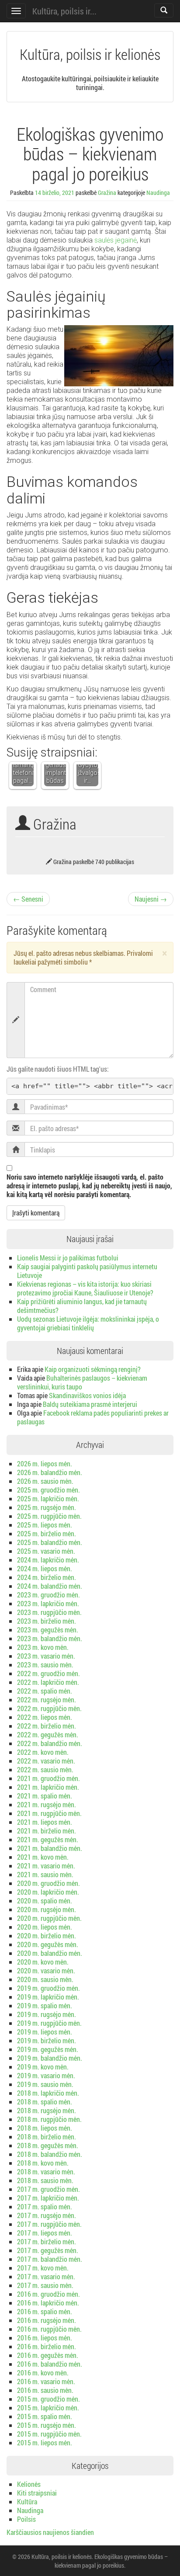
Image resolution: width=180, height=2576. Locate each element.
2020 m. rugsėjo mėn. (47, 1909)
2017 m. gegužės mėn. (48, 2250)
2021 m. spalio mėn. (45, 1796)
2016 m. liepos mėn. (45, 2338)
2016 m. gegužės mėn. (48, 2355)
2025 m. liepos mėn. (45, 1525)
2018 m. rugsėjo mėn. (47, 2110)
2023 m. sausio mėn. (45, 1665)
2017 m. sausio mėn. (45, 2285)
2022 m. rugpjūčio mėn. (49, 1708)
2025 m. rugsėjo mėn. (47, 1507)
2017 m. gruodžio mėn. (48, 2189)
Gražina (107, 193)
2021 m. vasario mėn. (46, 1866)
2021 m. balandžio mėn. (50, 1848)
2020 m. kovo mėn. (43, 1962)
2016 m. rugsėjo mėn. (47, 2320)
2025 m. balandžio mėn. (50, 1542)
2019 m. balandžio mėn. (50, 2058)
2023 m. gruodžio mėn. (48, 1595)
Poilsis (26, 2519)
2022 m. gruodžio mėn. (48, 1673)
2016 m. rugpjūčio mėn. (49, 2329)
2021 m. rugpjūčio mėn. (49, 1813)
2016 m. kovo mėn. (43, 2373)
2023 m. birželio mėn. (47, 1621)
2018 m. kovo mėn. (43, 2163)
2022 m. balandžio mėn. (50, 1743)
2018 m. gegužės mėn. (48, 2145)
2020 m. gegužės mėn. (48, 1944)
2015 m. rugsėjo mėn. (47, 2425)
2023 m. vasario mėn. (46, 1656)
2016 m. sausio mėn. (45, 2390)
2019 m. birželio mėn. (47, 2040)
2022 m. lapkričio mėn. (48, 1682)
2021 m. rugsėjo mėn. (47, 1804)
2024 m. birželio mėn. (47, 1577)
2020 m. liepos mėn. (45, 1927)
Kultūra (27, 2501)
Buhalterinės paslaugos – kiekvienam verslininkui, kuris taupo (82, 1382)
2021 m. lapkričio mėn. (48, 1787)
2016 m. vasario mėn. (46, 2381)
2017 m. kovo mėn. (43, 2268)
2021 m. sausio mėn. (45, 1874)
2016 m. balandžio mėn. (50, 2364)
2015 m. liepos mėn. (45, 2442)
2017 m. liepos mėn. (45, 2233)
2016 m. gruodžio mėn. (48, 2294)
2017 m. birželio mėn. (47, 2241)
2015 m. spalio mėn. (45, 2416)
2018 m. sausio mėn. (45, 2180)
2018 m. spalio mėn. (45, 2102)
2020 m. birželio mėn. (47, 1935)
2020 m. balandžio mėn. (50, 1953)
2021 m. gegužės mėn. (48, 1839)
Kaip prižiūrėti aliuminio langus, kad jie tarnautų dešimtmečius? (82, 1306)
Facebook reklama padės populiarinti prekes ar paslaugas (93, 1417)
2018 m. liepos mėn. (45, 2128)
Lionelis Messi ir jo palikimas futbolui (68, 1258)
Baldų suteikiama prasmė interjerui (90, 1404)
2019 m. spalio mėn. (45, 2005)
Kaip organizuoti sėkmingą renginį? (93, 1369)
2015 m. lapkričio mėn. (48, 2408)
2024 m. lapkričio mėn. (48, 1560)
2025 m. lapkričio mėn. (48, 1498)
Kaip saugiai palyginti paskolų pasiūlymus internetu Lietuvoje (87, 1271)
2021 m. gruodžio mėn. (48, 1778)
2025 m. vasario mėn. (46, 1551)
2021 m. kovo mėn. (43, 1857)
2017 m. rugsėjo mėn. (47, 2215)
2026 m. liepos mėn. (45, 1463)
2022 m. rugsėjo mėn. (47, 1699)
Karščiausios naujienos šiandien (50, 2532)
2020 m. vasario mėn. (46, 1970)
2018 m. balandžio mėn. (50, 2154)
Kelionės (29, 2484)
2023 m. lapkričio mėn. (48, 1603)
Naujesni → (151, 899)
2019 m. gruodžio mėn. (48, 1988)
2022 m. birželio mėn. (47, 1726)
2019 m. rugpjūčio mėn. (49, 2023)
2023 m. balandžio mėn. (50, 1638)
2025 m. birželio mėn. (47, 1533)
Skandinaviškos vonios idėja (87, 1395)
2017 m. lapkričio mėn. (48, 2198)
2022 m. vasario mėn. (46, 1761)
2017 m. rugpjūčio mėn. (49, 2224)
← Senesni (28, 899)
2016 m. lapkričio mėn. (48, 2303)
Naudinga (158, 193)
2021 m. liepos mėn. (45, 1822)
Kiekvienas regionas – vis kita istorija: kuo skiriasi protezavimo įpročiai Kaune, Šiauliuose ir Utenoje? (85, 1288)
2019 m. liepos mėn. (45, 2032)
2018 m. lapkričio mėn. (48, 2093)
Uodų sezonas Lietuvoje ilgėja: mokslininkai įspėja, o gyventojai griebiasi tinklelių (88, 1323)
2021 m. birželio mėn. (47, 1831)
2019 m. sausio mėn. (45, 2084)
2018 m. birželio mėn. (47, 2137)
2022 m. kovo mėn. (43, 1752)
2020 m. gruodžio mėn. (48, 1883)
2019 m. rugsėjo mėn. (47, 2014)
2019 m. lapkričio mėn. (48, 1997)
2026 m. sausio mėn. (45, 1481)
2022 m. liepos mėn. (45, 1717)
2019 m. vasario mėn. (46, 2075)
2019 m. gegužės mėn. (48, 2049)
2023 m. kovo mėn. (43, 1647)
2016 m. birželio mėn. (47, 2346)
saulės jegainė (116, 240)
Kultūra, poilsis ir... (64, 11)
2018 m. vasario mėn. (46, 2172)
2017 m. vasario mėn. (46, 2276)
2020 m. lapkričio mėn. (48, 1892)
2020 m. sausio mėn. (45, 1979)
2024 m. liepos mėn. (45, 1568)
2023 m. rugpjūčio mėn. (49, 1612)
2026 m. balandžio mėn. (50, 1472)
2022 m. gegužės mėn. (48, 1734)
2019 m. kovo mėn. (43, 2067)
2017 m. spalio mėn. (45, 2206)
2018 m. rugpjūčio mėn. (49, 2119)
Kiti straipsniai (37, 2493)
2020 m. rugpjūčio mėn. (49, 1918)
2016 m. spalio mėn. (45, 2311)
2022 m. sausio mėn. (45, 1769)
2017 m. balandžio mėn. (50, 2259)
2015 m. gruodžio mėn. (48, 2399)
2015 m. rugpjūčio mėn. (49, 2434)
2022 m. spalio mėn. (45, 1691)
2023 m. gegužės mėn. (48, 1630)
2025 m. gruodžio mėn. (48, 1490)
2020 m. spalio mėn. (45, 1901)
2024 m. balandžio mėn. (50, 1586)
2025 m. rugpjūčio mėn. (49, 1516)
